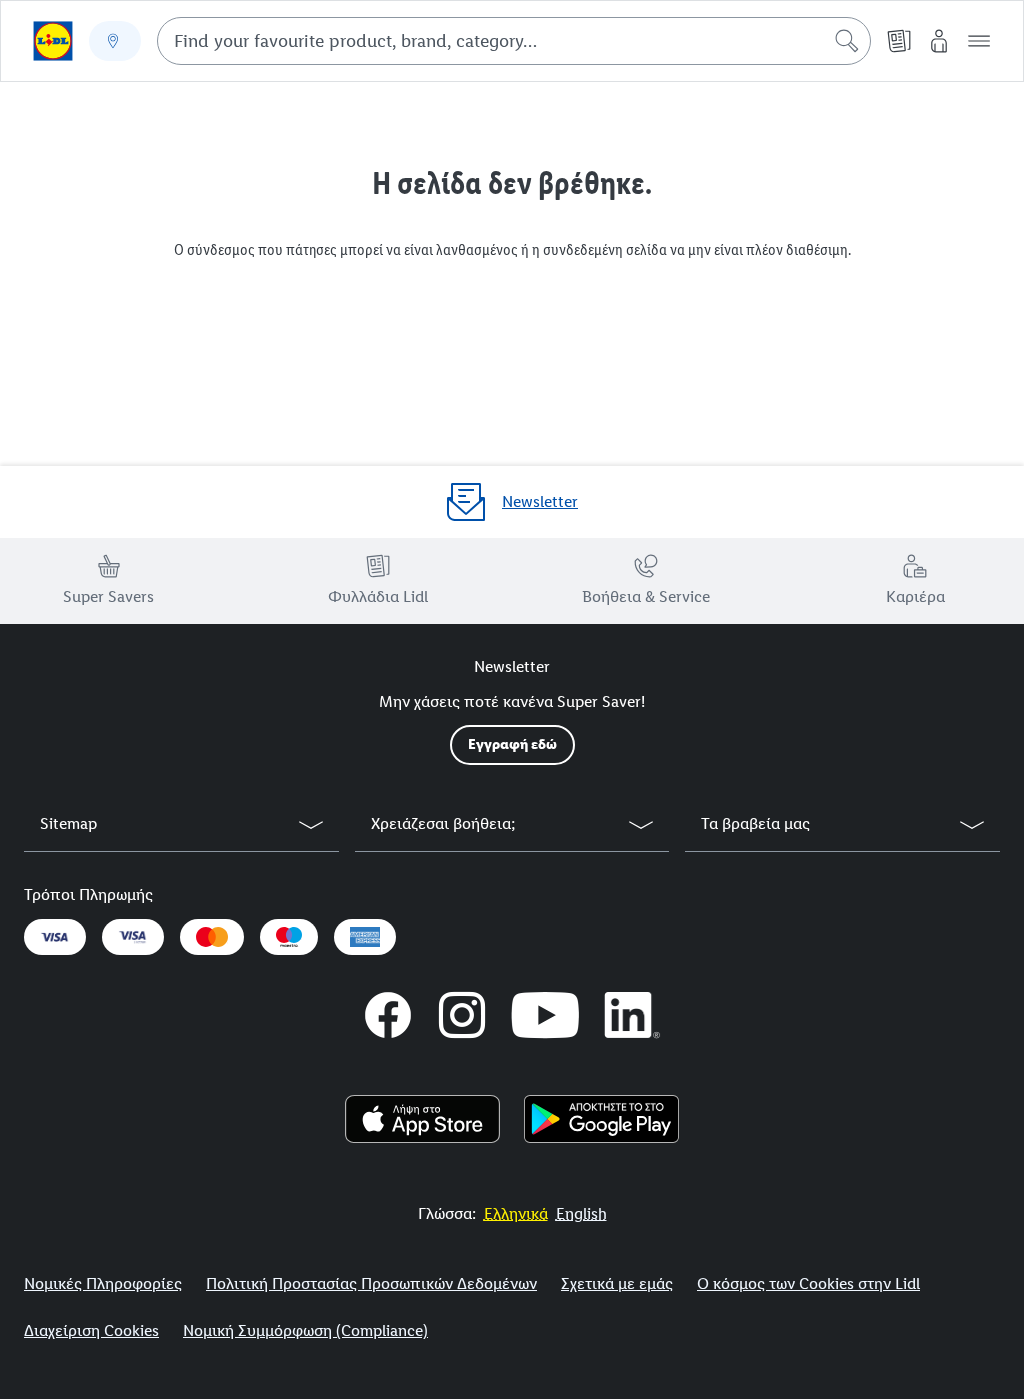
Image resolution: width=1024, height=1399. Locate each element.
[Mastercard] (212, 937)
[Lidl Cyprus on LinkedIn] (633, 1015)
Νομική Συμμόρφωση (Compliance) (305, 1330)
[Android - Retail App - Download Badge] (601, 1119)
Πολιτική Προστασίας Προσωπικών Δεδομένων (371, 1283)
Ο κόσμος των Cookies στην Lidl (808, 1283)
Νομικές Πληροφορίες (103, 1283)
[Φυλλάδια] (899, 41)
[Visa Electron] (133, 937)
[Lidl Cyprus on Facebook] (388, 1015)
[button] (979, 41)
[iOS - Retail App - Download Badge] (422, 1119)
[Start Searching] (847, 41)
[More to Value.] (53, 41)
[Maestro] (289, 937)
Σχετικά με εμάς (617, 1283)
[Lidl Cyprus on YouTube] (545, 1015)
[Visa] (55, 937)
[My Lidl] (939, 41)
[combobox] (514, 41)
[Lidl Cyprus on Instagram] (462, 1015)
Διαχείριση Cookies (91, 1330)
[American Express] (365, 937)
